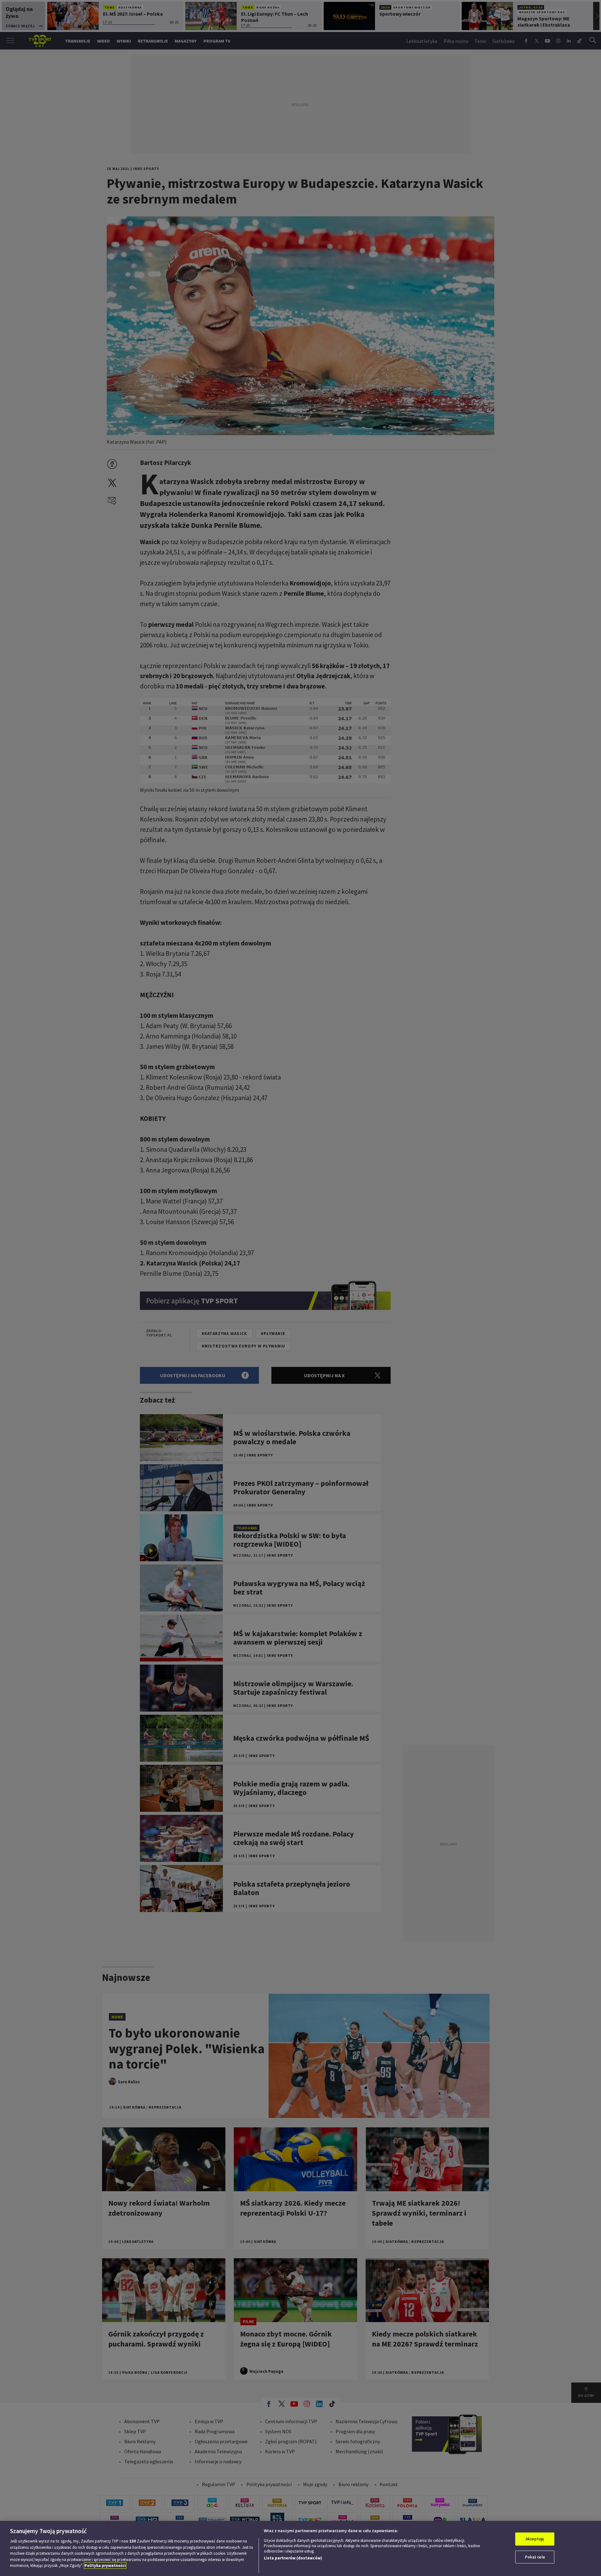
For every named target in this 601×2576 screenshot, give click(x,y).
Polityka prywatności (105, 2566)
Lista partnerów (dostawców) (293, 2558)
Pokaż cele (535, 2557)
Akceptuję (535, 2539)
